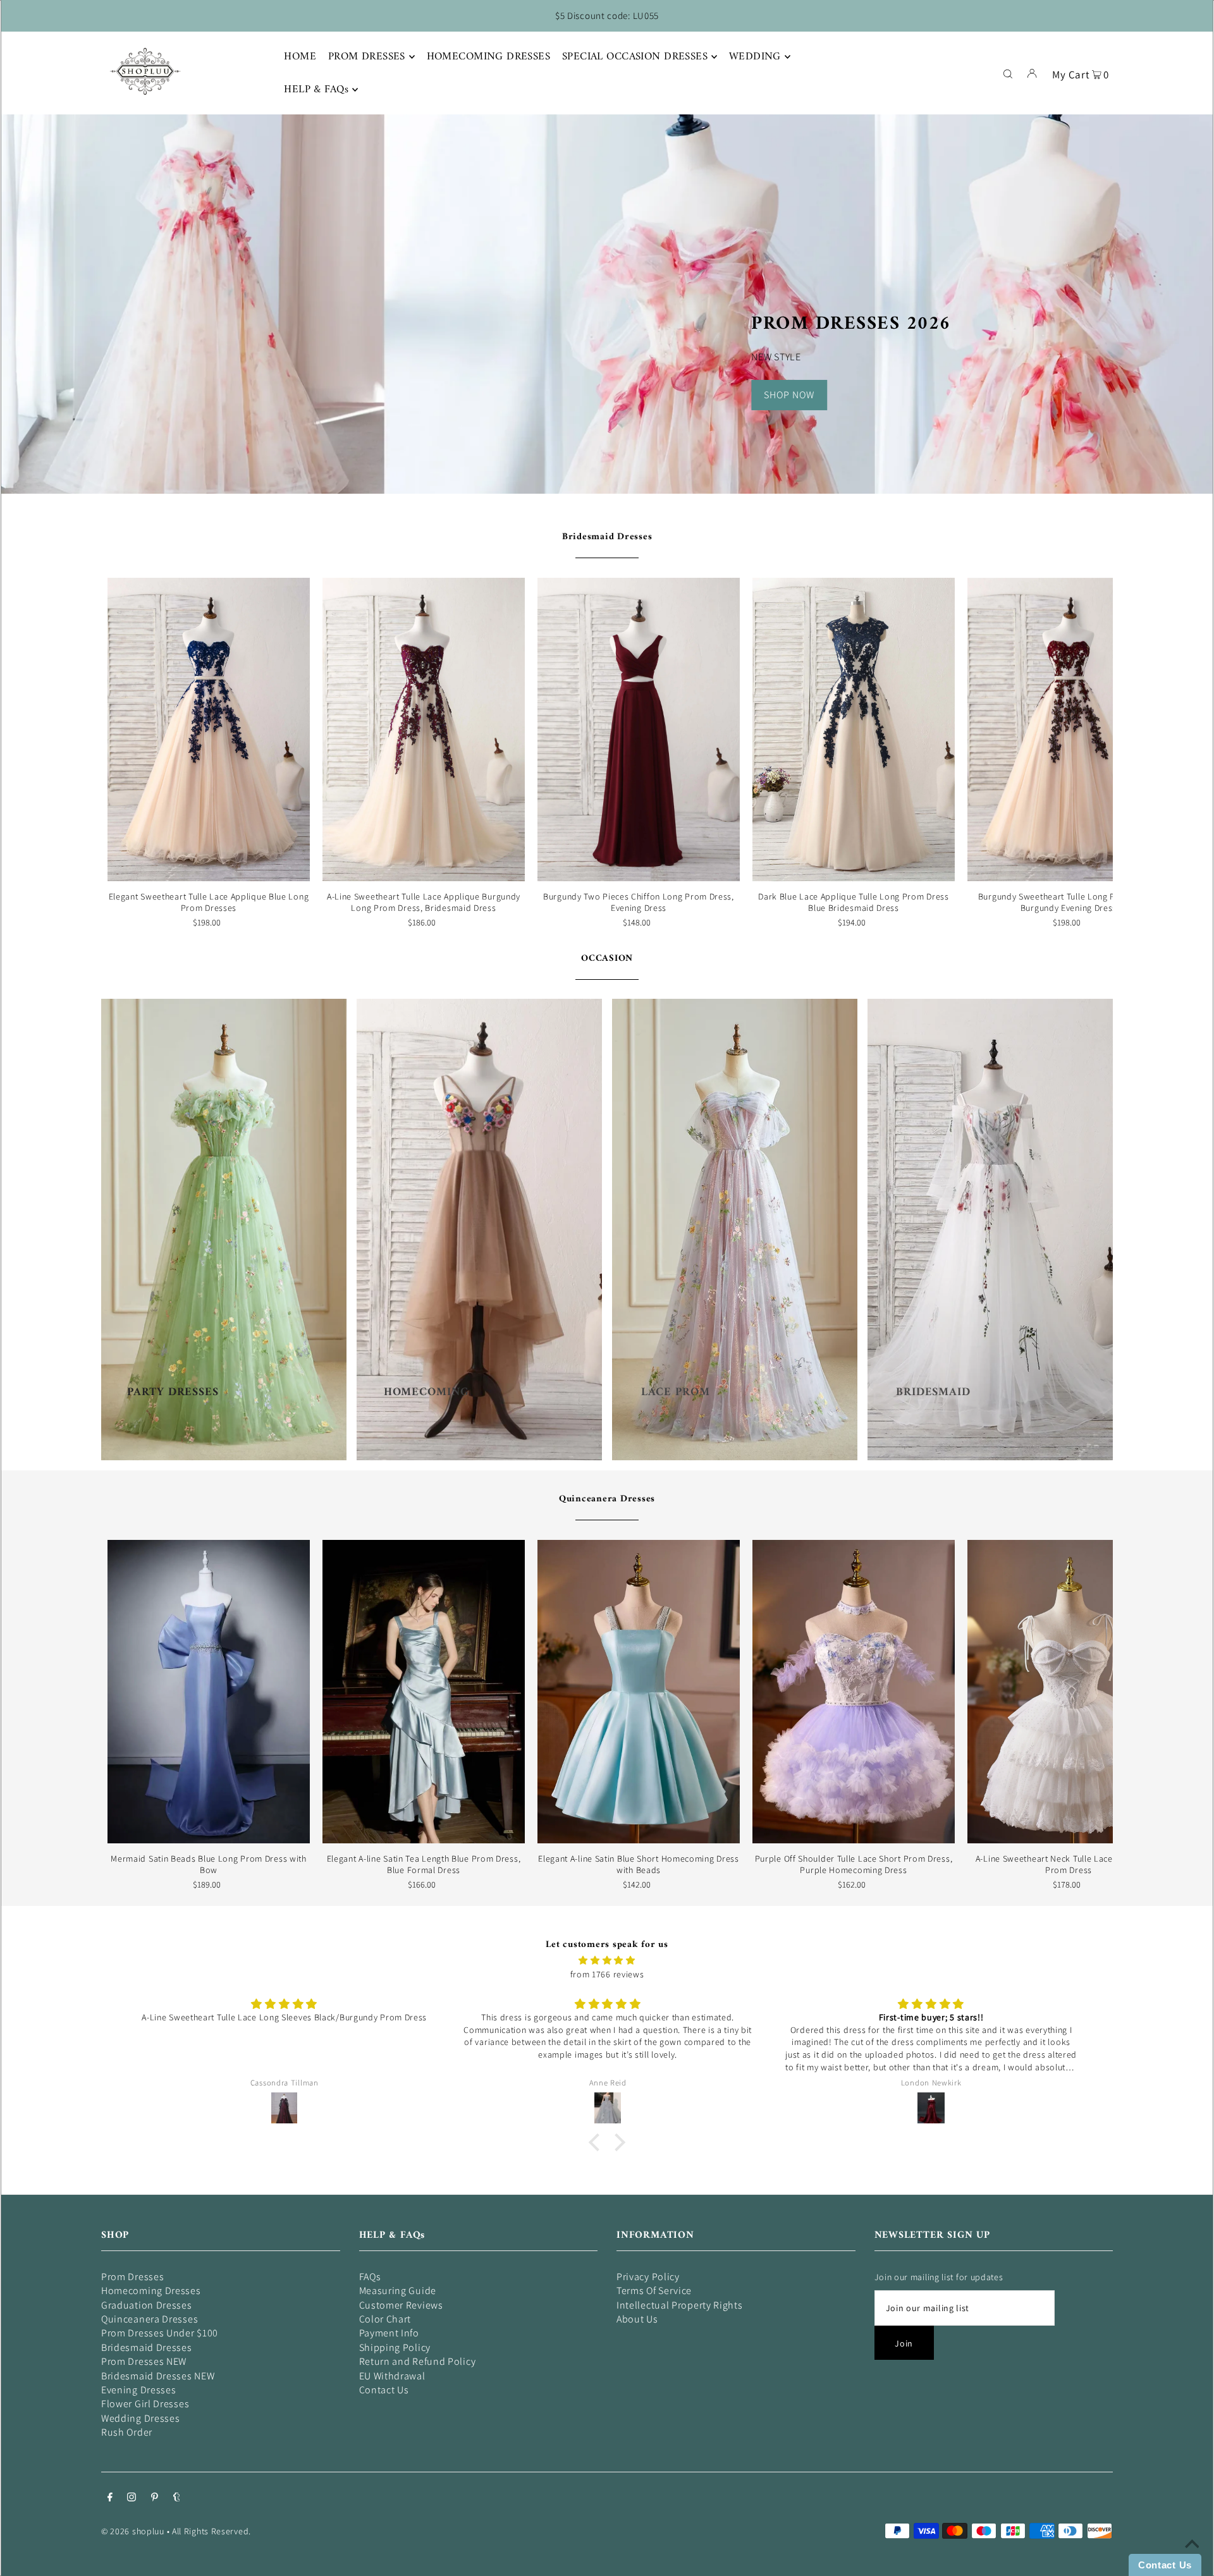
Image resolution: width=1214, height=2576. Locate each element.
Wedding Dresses (141, 2418)
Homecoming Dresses (151, 2291)
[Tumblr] (177, 2498)
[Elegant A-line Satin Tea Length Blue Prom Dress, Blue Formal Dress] (424, 1692)
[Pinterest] (155, 2498)
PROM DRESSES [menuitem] (367, 57)
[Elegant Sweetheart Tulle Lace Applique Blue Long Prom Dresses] (209, 729)
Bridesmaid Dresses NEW (158, 2376)
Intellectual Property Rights (680, 2305)
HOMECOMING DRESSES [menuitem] (489, 57)
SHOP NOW (789, 395)
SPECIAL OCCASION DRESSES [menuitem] (635, 57)
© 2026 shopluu (133, 2531)
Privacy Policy (648, 2277)
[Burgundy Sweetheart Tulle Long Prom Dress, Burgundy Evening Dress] (1069, 729)
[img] (607, 1960)
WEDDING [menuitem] (755, 57)
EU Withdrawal (392, 2376)
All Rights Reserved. (212, 2531)
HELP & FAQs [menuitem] (316, 90)
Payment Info (389, 2333)
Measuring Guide (398, 2291)
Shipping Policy (395, 2347)
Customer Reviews (401, 2305)
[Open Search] (1008, 73)
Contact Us (384, 2390)
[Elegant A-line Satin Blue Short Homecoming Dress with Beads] (639, 1692)
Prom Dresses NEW (144, 2361)
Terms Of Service (654, 2291)
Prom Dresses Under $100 (160, 2333)
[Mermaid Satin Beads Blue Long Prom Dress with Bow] (209, 1692)
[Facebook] (110, 2498)
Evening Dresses (139, 2390)
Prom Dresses (132, 2277)
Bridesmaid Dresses (607, 537)
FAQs (370, 2277)
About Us (637, 2319)
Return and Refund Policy (418, 2361)
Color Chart (385, 2319)
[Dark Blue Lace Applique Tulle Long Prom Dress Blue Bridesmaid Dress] (854, 729)
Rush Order (127, 2432)
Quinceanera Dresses (607, 1499)
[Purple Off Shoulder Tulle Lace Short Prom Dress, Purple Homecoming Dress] (854, 1692)
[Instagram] (132, 2498)
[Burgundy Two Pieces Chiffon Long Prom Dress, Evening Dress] (639, 729)
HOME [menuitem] (300, 57)
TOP (1192, 2558)
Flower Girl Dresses (145, 2404)
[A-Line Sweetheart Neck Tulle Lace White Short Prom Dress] (1069, 1692)
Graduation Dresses (147, 2305)
